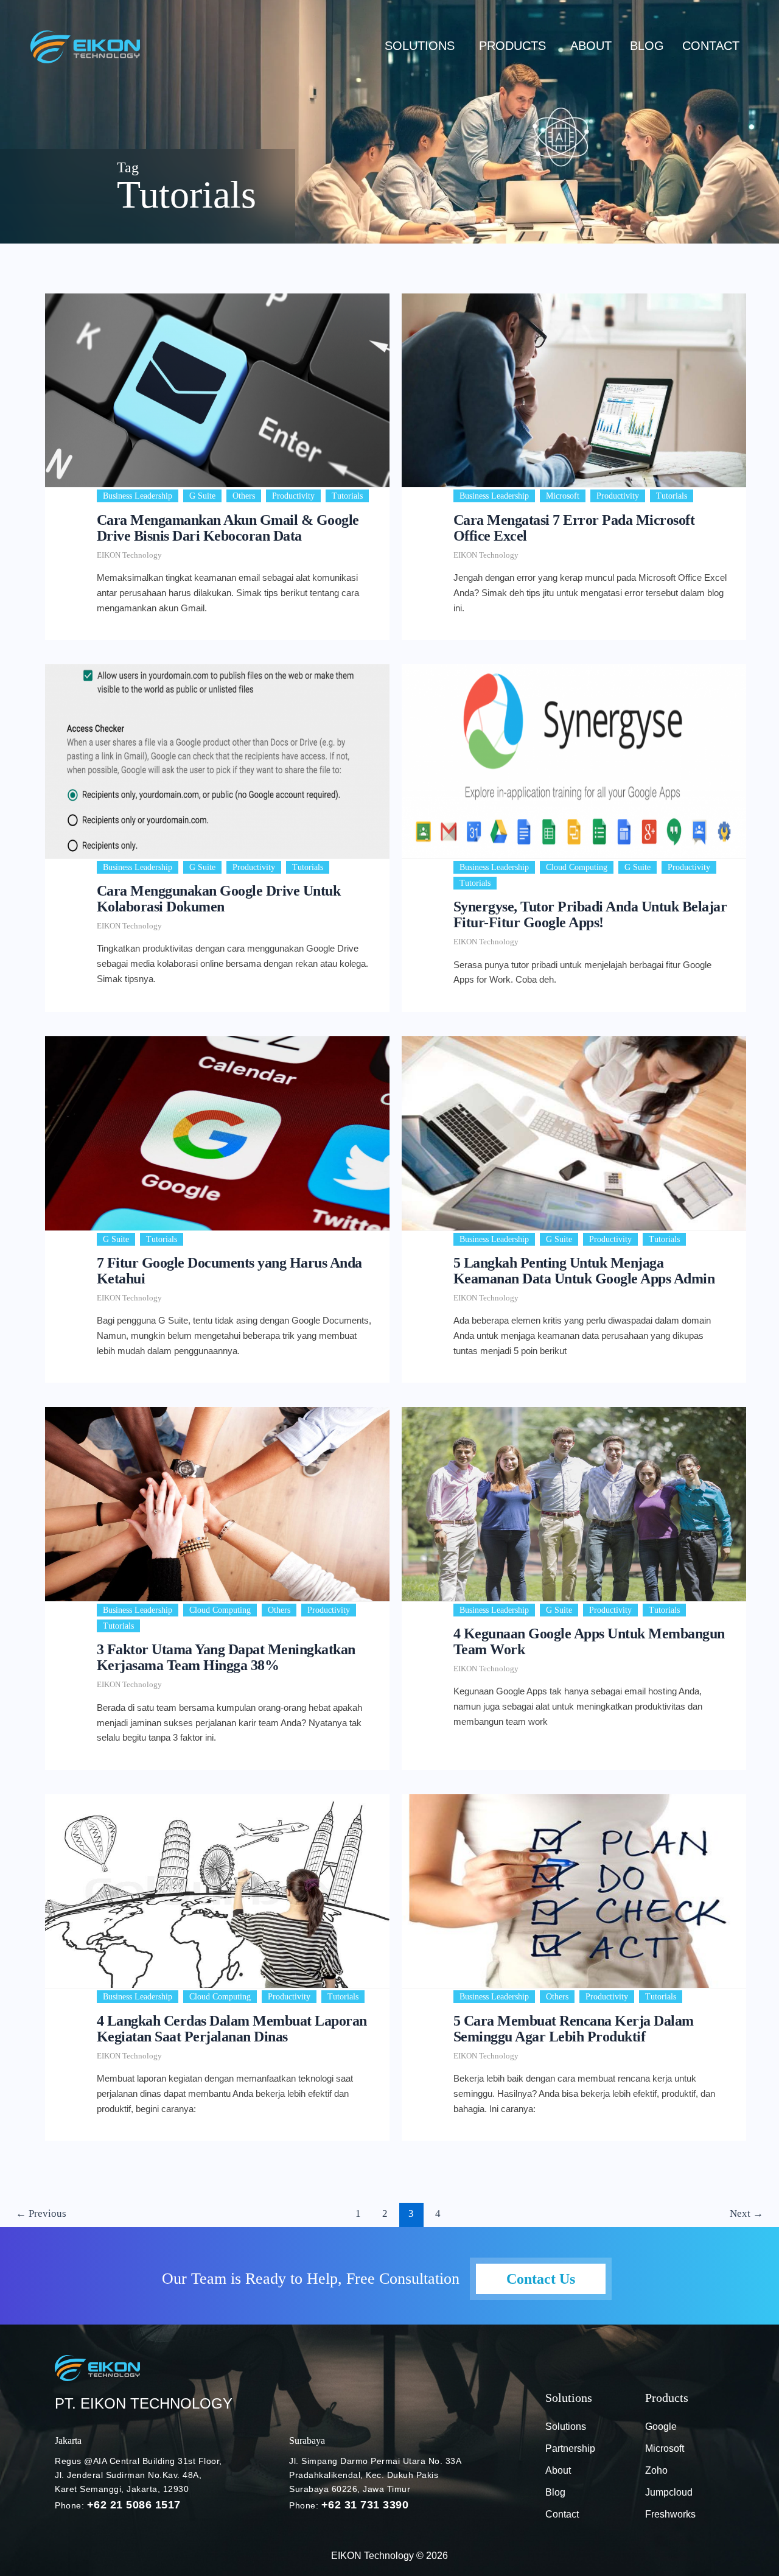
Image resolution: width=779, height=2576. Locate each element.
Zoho (656, 2470)
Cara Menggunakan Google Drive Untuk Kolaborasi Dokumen (219, 899)
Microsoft (563, 496)
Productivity (293, 496)
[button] (423, 46)
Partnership (570, 2448)
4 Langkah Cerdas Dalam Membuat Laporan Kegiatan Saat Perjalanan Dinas (232, 2029)
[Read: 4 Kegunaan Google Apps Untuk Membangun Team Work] (574, 1504)
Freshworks (670, 2514)
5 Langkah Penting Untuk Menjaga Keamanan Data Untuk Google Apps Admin (584, 1271)
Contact (711, 46)
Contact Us (541, 2279)
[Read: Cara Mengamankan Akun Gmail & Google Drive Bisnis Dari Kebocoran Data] (217, 390)
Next (746, 2213)
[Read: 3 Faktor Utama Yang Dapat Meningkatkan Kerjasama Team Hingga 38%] (217, 1504)
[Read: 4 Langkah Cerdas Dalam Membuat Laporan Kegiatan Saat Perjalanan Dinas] (217, 1891)
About (591, 46)
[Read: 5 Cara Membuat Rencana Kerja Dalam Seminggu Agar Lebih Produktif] (574, 1891)
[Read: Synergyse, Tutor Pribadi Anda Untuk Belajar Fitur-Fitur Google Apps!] (574, 761)
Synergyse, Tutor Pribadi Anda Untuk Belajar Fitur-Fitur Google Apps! (590, 914)
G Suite (202, 496)
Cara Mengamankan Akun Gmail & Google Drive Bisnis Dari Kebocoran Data (228, 528)
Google (661, 2427)
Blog (555, 2492)
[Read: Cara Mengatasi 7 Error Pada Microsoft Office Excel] (574, 390)
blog (647, 46)
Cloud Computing (577, 867)
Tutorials (347, 496)
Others (244, 496)
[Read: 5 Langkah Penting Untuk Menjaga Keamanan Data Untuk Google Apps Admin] (574, 1133)
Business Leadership (138, 496)
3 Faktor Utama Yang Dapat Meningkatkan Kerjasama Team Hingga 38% (226, 1657)
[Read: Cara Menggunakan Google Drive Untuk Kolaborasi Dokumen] (217, 761)
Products (512, 46)
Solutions (420, 46)
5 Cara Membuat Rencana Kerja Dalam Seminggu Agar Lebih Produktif (574, 2029)
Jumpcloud (669, 2492)
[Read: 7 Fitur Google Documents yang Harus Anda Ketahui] (217, 1133)
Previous (41, 2213)
